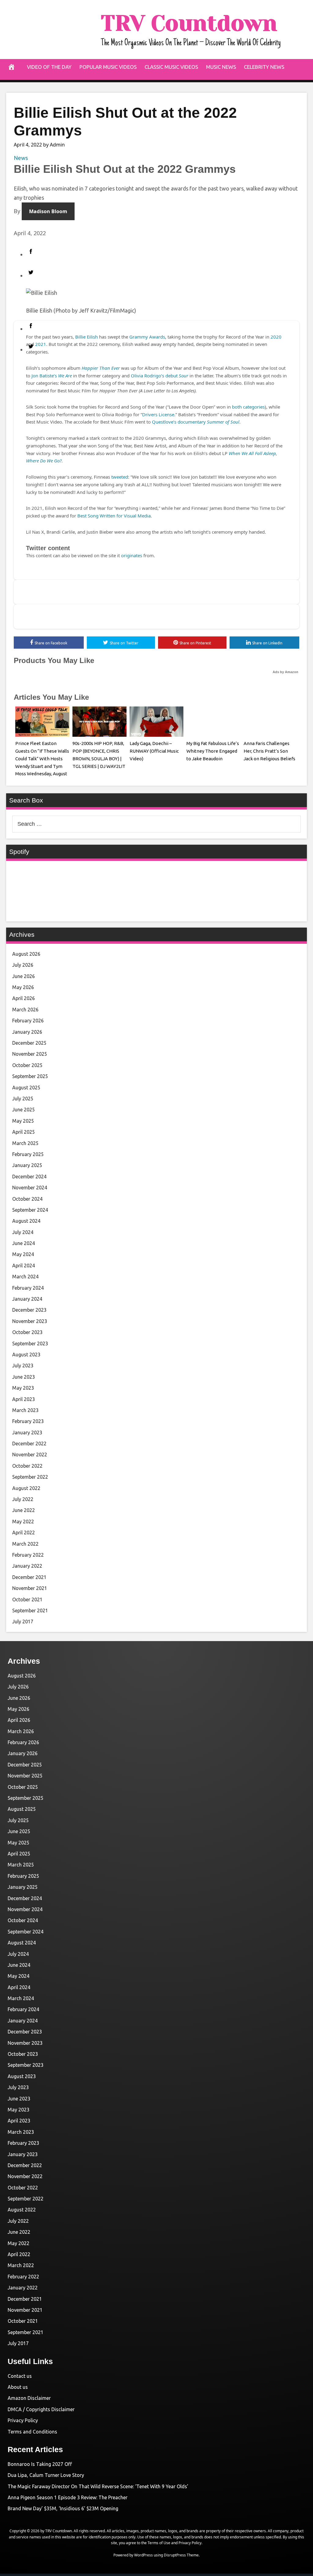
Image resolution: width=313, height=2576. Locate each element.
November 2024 (30, 1188)
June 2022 (24, 1510)
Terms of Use (159, 2543)
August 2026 (26, 954)
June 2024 (24, 1243)
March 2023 (25, 1410)
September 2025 (30, 1076)
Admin (57, 145)
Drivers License (158, 414)
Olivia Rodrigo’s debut (160, 376)
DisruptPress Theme (181, 2555)
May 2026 (23, 987)
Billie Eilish (87, 337)
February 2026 (28, 1021)
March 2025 (25, 1143)
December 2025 (29, 1043)
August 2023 (26, 1355)
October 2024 (27, 1199)
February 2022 (28, 1555)
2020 (276, 337)
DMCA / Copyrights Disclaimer (41, 2409)
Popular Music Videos (108, 67)
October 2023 (27, 1332)
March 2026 (25, 1010)
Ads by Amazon (285, 672)
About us (18, 2387)
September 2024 (30, 1210)
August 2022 (26, 1488)
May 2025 (23, 1121)
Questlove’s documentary (196, 422)
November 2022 (30, 1455)
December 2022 (29, 1444)
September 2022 (30, 1477)
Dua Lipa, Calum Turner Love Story (46, 2475)
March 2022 (25, 1544)
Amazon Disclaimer (29, 2398)
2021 (41, 344)
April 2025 (24, 1132)
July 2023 (23, 1366)
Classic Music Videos (171, 67)
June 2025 (24, 1110)
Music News (221, 67)
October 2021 (27, 1599)
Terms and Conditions (32, 2432)
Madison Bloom (48, 211)
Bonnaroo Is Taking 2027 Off (40, 2464)
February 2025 (28, 1154)
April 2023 (24, 1399)
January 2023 (27, 1433)
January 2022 (27, 1566)
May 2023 (23, 1388)
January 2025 (27, 1165)
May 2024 (23, 1254)
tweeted (120, 477)
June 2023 (24, 1377)
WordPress (144, 2555)
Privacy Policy (23, 2420)
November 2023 (30, 1321)
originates (132, 555)
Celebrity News (264, 67)
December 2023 (29, 1310)
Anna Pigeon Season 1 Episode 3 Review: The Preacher (68, 2497)
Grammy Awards (147, 337)
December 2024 (29, 1177)
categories (254, 407)
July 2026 (23, 965)
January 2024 (27, 1299)
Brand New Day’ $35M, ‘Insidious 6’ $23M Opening (63, 2508)
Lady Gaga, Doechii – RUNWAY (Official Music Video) (154, 751)
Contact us (20, 2376)
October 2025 (27, 1065)
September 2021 (30, 1610)
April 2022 (24, 1533)
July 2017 (23, 1622)
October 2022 (27, 1466)
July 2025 (23, 1099)
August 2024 (26, 1221)
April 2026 (24, 998)
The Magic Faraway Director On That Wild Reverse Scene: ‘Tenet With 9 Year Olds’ (98, 2486)
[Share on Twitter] (163, 274)
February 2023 (28, 1421)
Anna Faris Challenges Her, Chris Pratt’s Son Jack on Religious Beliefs (269, 751)
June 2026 (24, 976)
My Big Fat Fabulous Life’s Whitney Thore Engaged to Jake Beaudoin (213, 751)
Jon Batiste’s (52, 376)
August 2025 (26, 1088)
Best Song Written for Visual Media (114, 516)
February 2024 (28, 1288)
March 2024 (25, 1277)
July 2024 (23, 1232)
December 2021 (29, 1577)
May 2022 (23, 1522)
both (237, 407)
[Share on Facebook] (163, 253)
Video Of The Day (49, 67)
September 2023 (30, 1344)
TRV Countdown (189, 23)
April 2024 (24, 1266)
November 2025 (30, 1054)
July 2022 (23, 1499)
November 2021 (30, 1588)
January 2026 (27, 1032)
